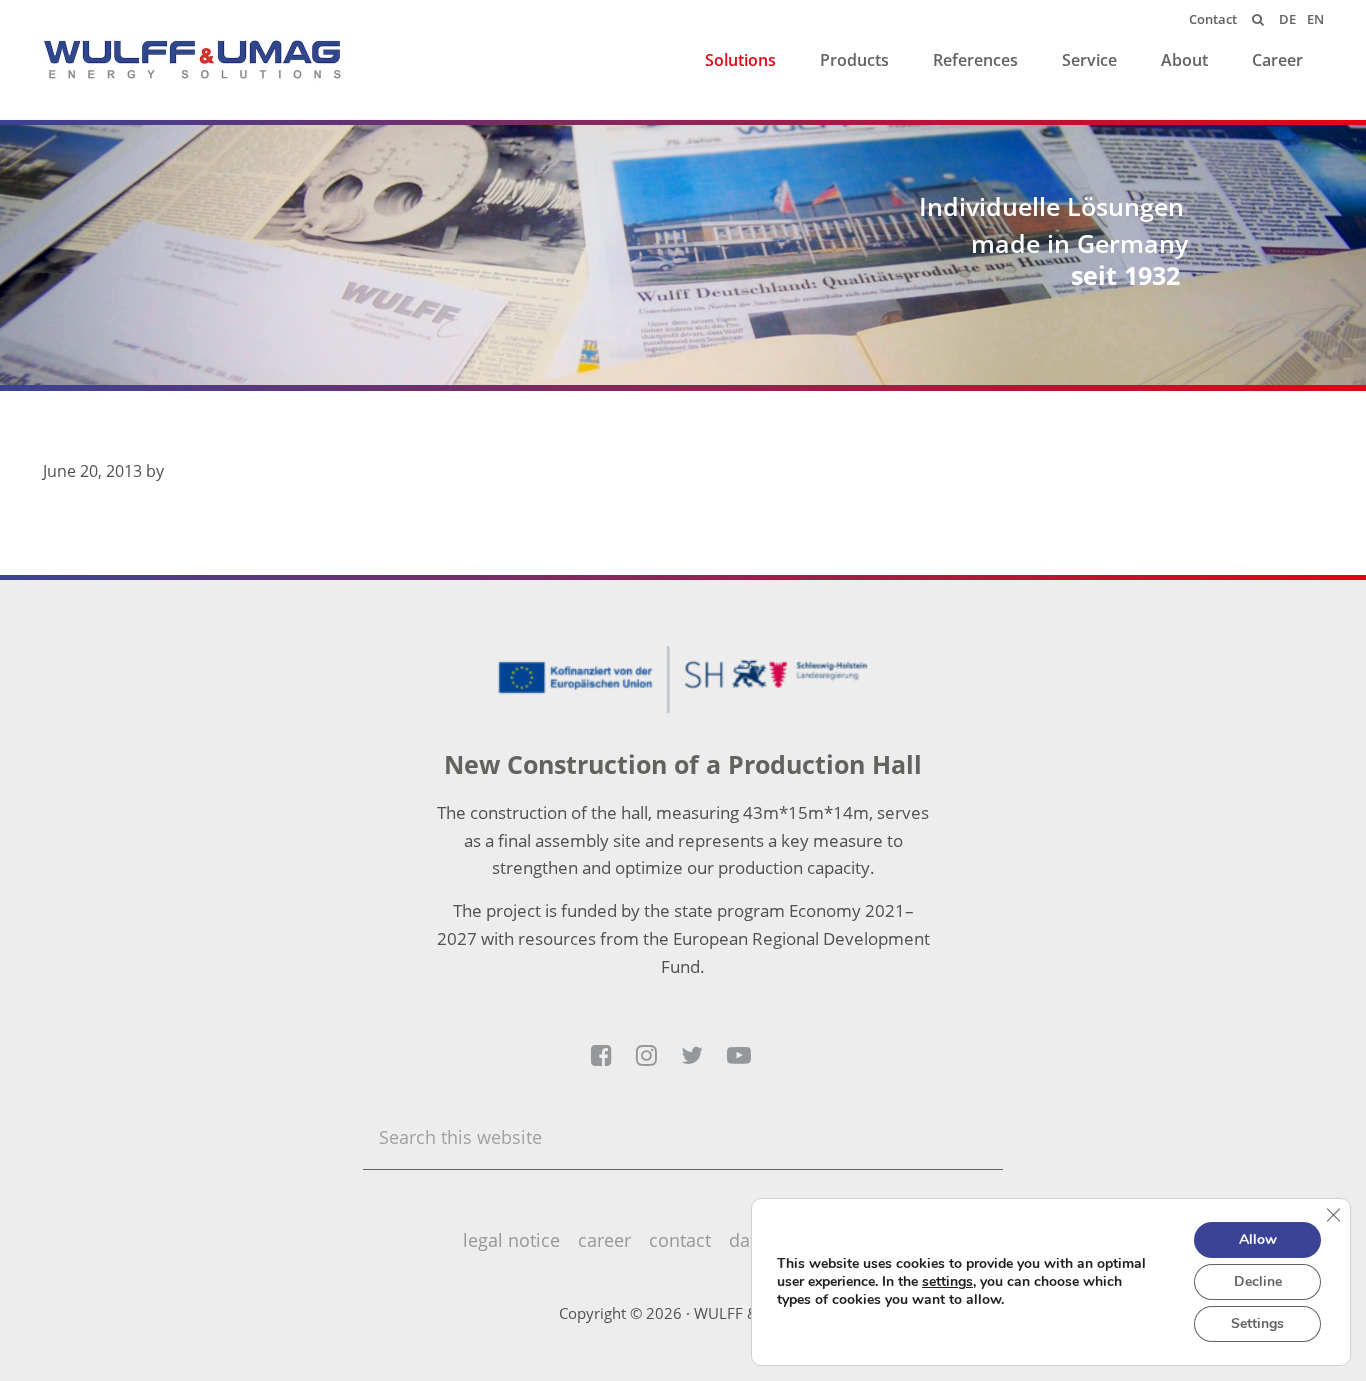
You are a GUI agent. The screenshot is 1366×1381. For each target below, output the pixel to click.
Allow (1258, 1239)
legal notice (511, 1240)
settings (947, 1282)
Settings (1257, 1323)
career (604, 1240)
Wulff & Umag (193, 60)
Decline (1258, 1281)
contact (680, 1240)
